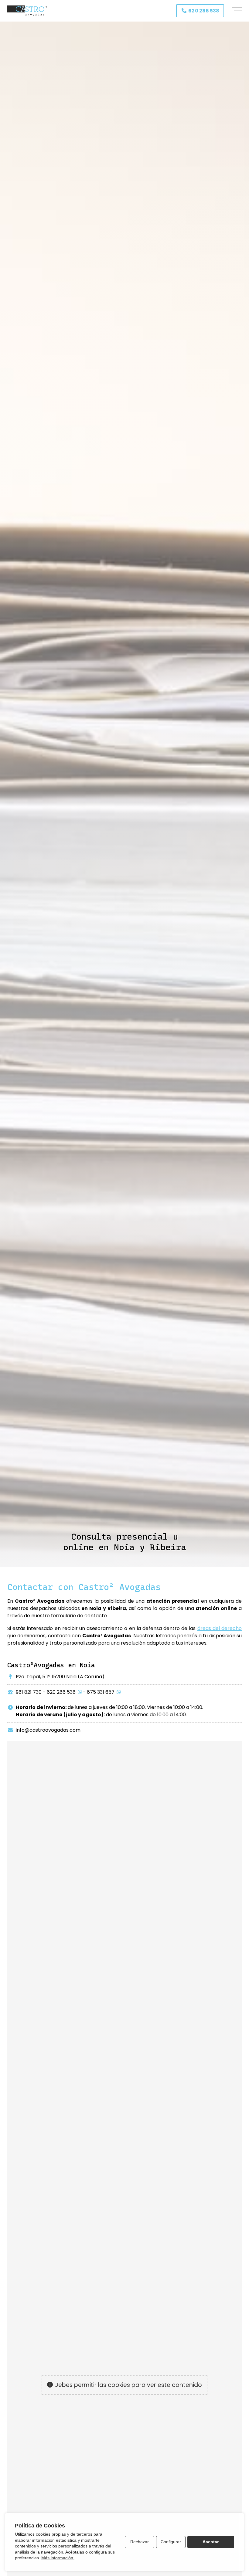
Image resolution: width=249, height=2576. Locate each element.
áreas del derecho (220, 1628)
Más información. (58, 2558)
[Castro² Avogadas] (27, 11)
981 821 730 (29, 1692)
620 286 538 (61, 1692)
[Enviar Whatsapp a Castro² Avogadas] (80, 1692)
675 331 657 (101, 1692)
